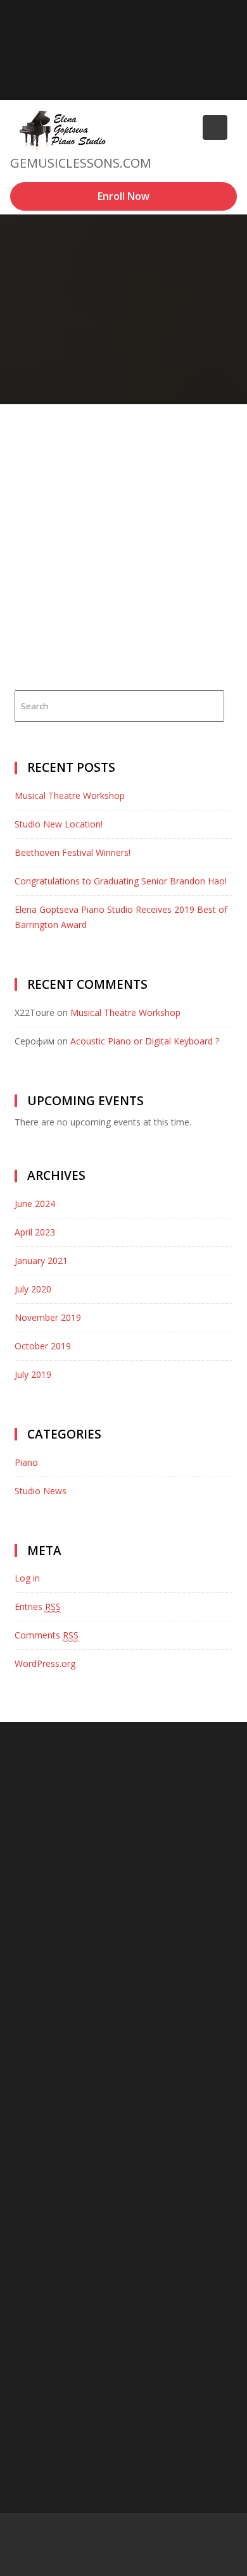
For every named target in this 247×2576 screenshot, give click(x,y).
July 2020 (33, 1289)
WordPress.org (45, 1663)
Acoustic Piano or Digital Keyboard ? (145, 1041)
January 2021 (41, 1260)
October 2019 (43, 1346)
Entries (38, 1607)
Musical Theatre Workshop (70, 796)
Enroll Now (123, 196)
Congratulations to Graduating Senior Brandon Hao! (121, 881)
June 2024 (35, 1204)
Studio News (41, 1491)
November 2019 (48, 1317)
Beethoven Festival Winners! (73, 852)
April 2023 (35, 1232)
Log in (27, 1578)
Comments (47, 1635)
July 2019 (33, 1374)
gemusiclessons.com (81, 163)
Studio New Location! (59, 824)
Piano (26, 1462)
